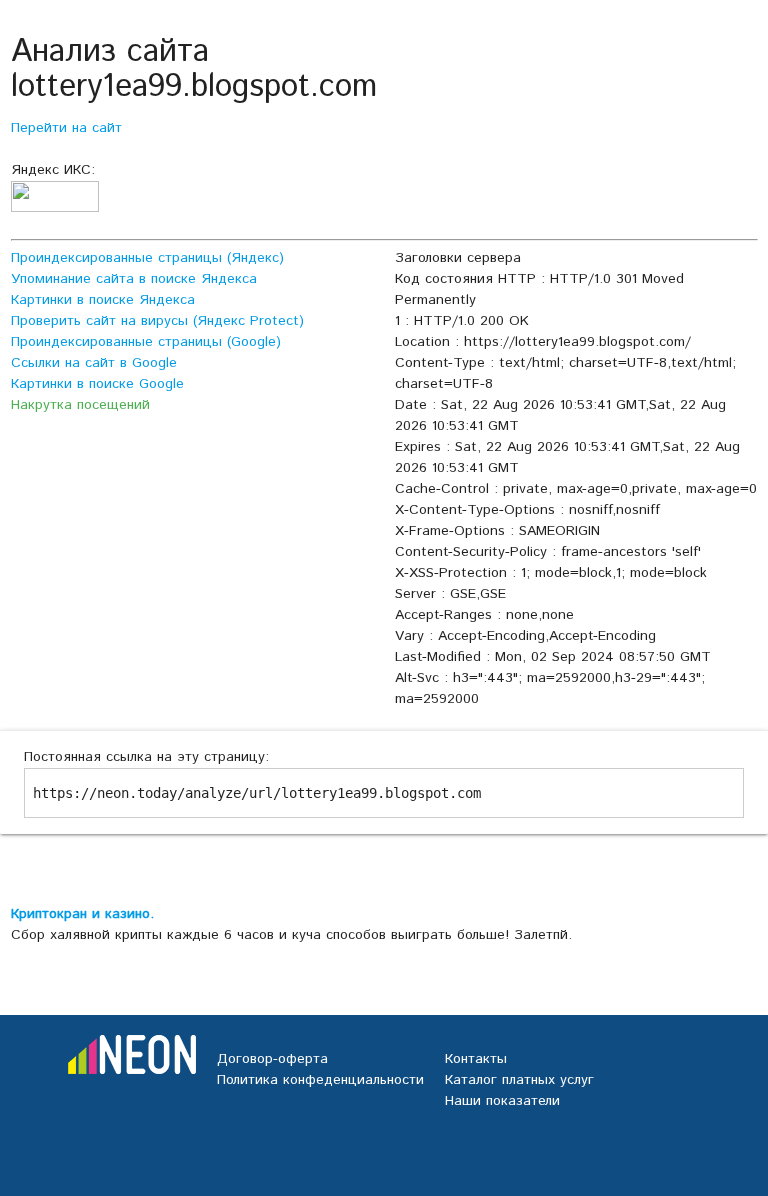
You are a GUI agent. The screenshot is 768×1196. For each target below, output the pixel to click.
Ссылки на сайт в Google (94, 363)
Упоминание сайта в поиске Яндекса (134, 279)
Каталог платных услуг (519, 1080)
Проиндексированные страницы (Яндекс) (147, 258)
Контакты (476, 1059)
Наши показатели (502, 1101)
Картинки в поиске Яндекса (103, 300)
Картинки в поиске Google (97, 384)
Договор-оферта (272, 1059)
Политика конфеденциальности (320, 1080)
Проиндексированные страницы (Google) (146, 342)
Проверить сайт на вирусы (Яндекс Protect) (157, 321)
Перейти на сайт (66, 128)
